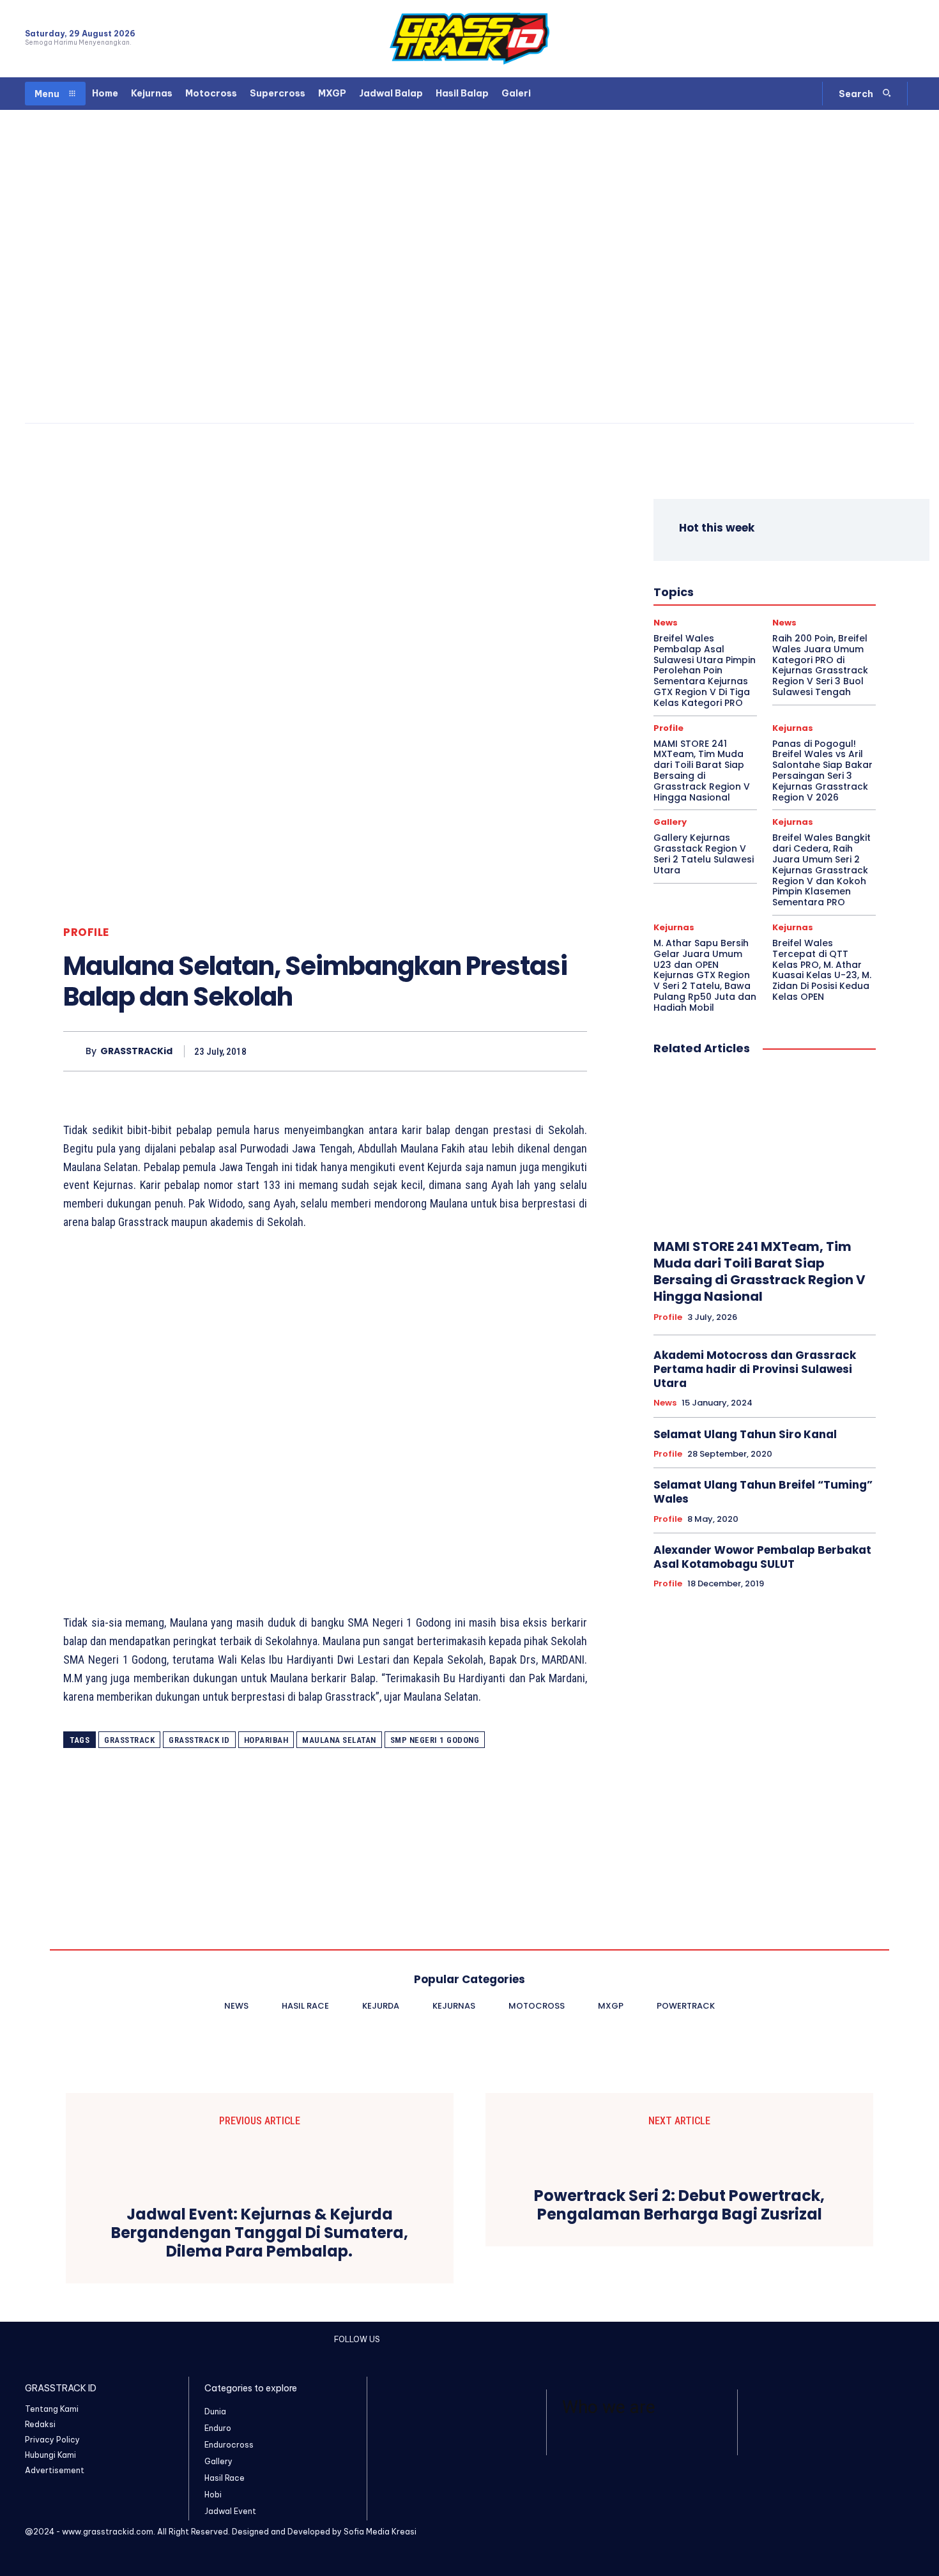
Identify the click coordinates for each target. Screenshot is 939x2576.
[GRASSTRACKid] (74, 1051)
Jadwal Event (783, 566)
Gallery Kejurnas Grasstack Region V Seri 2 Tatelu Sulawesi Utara (704, 854)
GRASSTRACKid (136, 1051)
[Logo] (469, 39)
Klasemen (801, 578)
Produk (713, 601)
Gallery (670, 822)
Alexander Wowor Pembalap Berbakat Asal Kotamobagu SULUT (762, 1557)
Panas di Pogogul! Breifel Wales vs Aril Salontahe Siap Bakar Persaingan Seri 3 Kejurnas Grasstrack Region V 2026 (822, 770)
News (728, 589)
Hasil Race (691, 566)
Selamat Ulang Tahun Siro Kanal (745, 1434)
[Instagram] (861, 39)
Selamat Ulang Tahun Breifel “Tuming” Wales (763, 1492)
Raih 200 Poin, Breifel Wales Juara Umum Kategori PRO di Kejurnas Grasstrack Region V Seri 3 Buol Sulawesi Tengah (820, 665)
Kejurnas (751, 578)
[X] (485, 1051)
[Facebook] (838, 39)
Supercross (802, 601)
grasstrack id (199, 1740)
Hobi (735, 566)
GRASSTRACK (129, 1740)
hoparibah (266, 1740)
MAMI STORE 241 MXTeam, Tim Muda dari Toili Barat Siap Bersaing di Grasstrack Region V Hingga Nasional (702, 770)
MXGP (691, 589)
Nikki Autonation (786, 589)
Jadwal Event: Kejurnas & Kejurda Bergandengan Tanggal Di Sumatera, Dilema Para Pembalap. (260, 2233)
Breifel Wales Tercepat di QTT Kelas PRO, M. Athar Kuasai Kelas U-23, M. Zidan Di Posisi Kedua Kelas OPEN (822, 970)
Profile (86, 932)
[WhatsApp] (906, 39)
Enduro (761, 555)
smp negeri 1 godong (435, 1740)
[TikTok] (884, 39)
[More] (574, 1051)
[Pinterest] (514, 1051)
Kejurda (706, 578)
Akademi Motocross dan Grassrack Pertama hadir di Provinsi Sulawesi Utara (755, 1369)
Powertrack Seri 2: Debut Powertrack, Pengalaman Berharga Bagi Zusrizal (679, 2205)
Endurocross (812, 555)
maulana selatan (339, 1740)
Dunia (722, 555)
